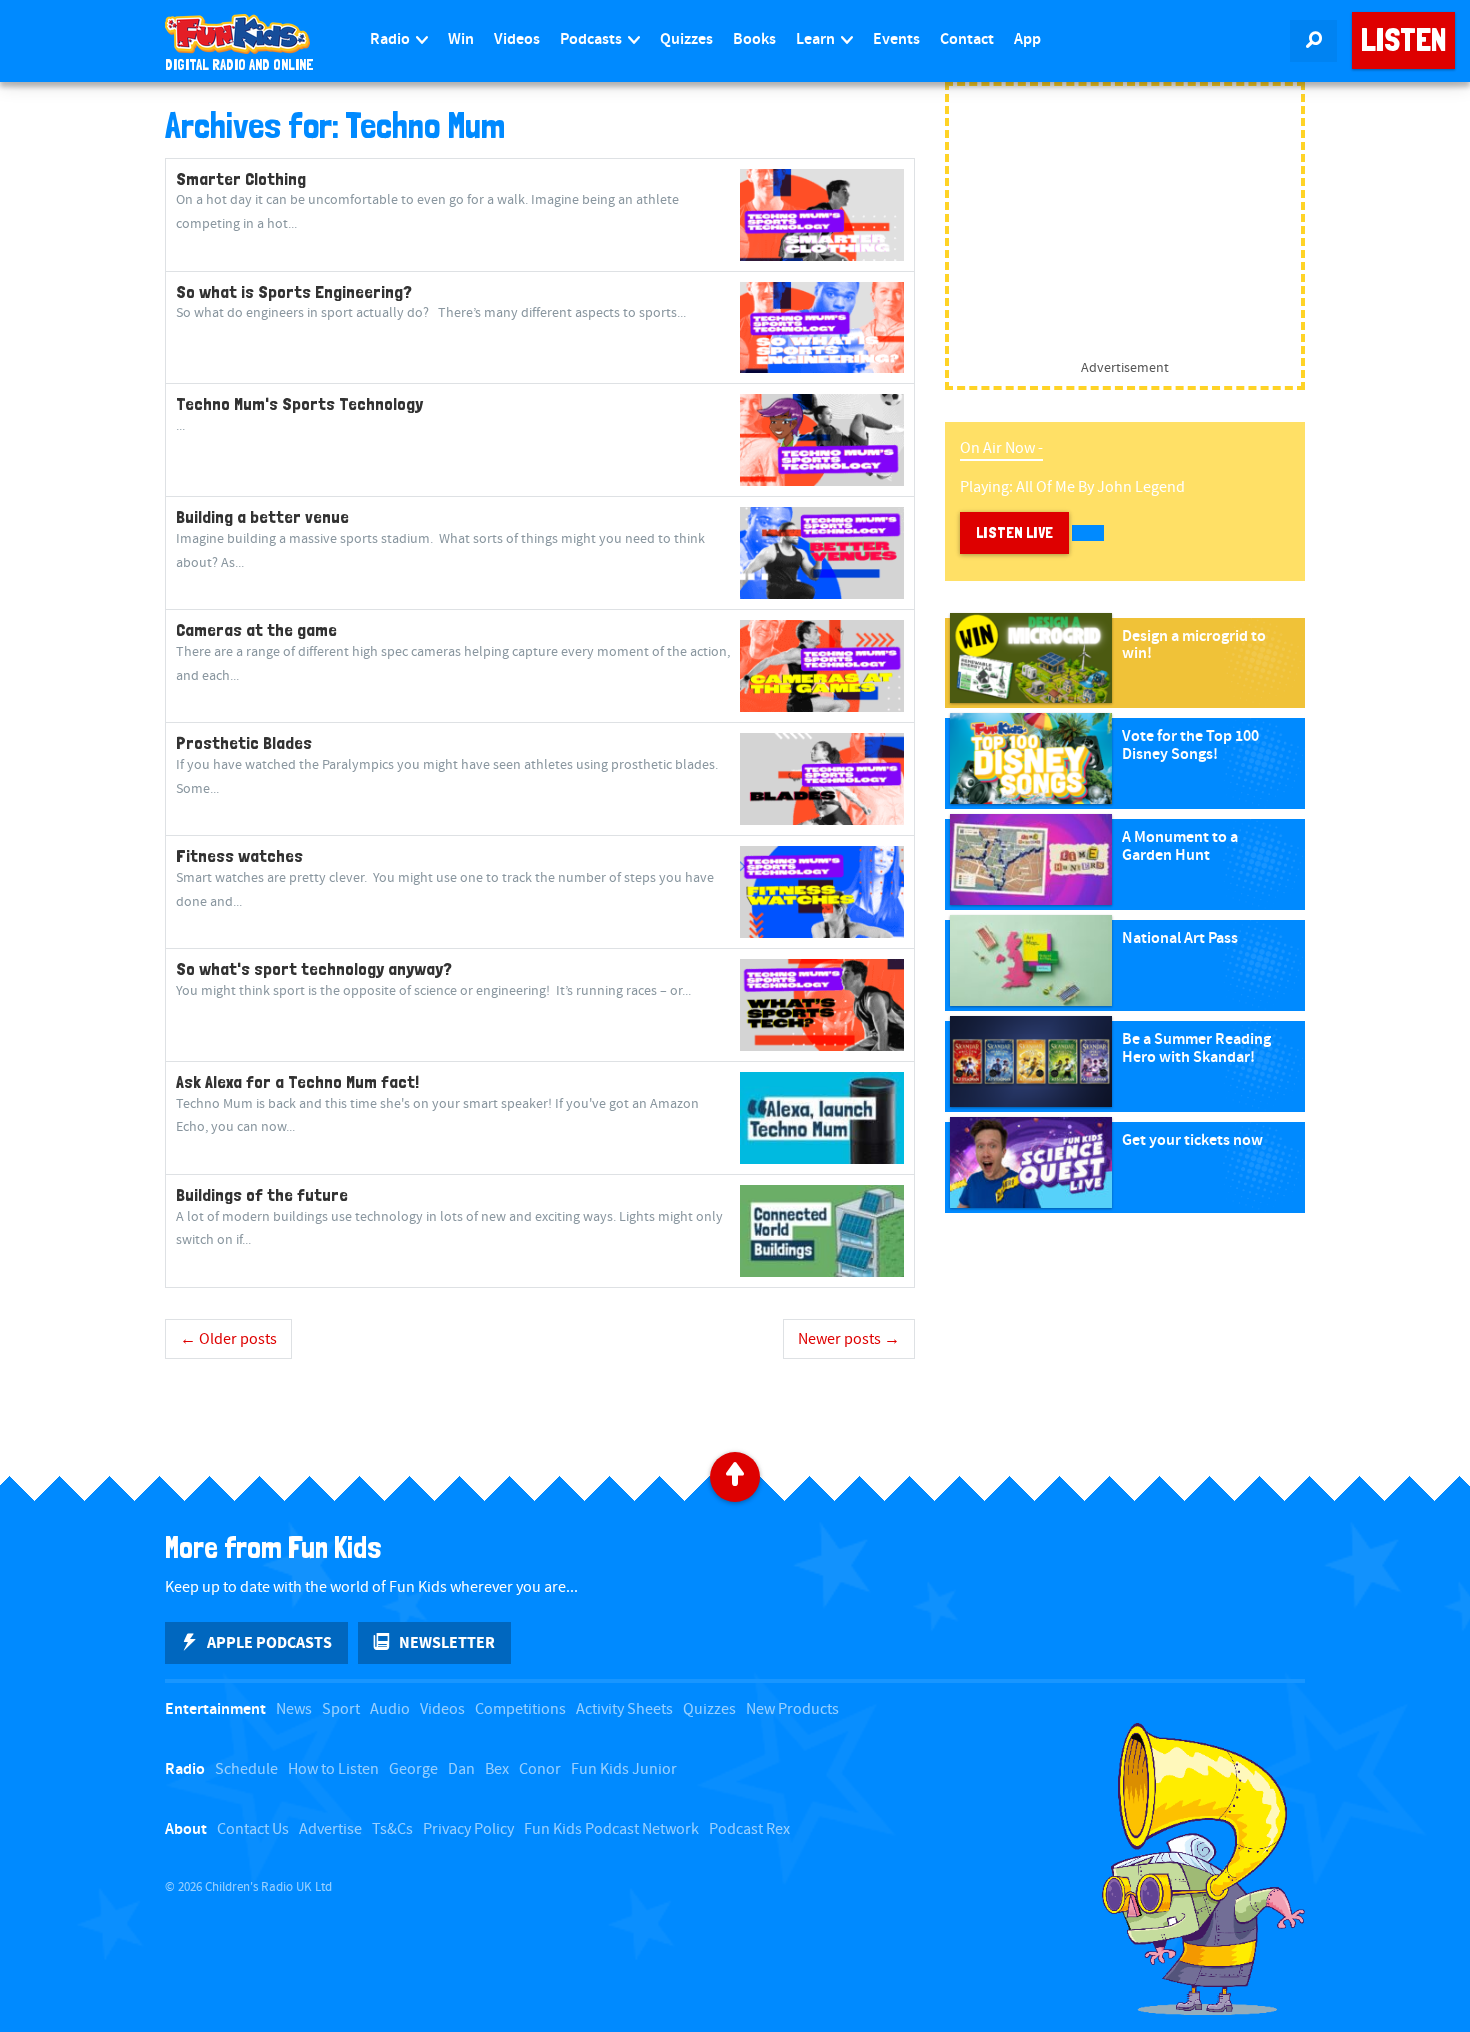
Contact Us (253, 1829)
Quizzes (686, 39)
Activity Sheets (624, 1709)
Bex (497, 1769)
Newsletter (447, 1643)
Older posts (228, 1339)
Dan (461, 1769)
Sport (341, 1709)
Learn (817, 39)
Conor (540, 1769)
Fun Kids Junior (624, 1769)
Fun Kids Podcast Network (611, 1829)
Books (754, 39)
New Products (792, 1709)
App (1027, 39)
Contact (967, 39)
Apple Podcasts (269, 1643)
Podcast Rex (749, 1829)
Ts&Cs (392, 1829)
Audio (390, 1709)
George (413, 1769)
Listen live (1014, 532)
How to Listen (333, 1769)
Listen (1403, 40)
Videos (517, 39)
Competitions (520, 1709)
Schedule (246, 1769)
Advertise (330, 1829)
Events (896, 39)
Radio (391, 39)
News (294, 1709)
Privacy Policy (468, 1829)
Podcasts (592, 39)
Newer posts (849, 1339)
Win (461, 39)
